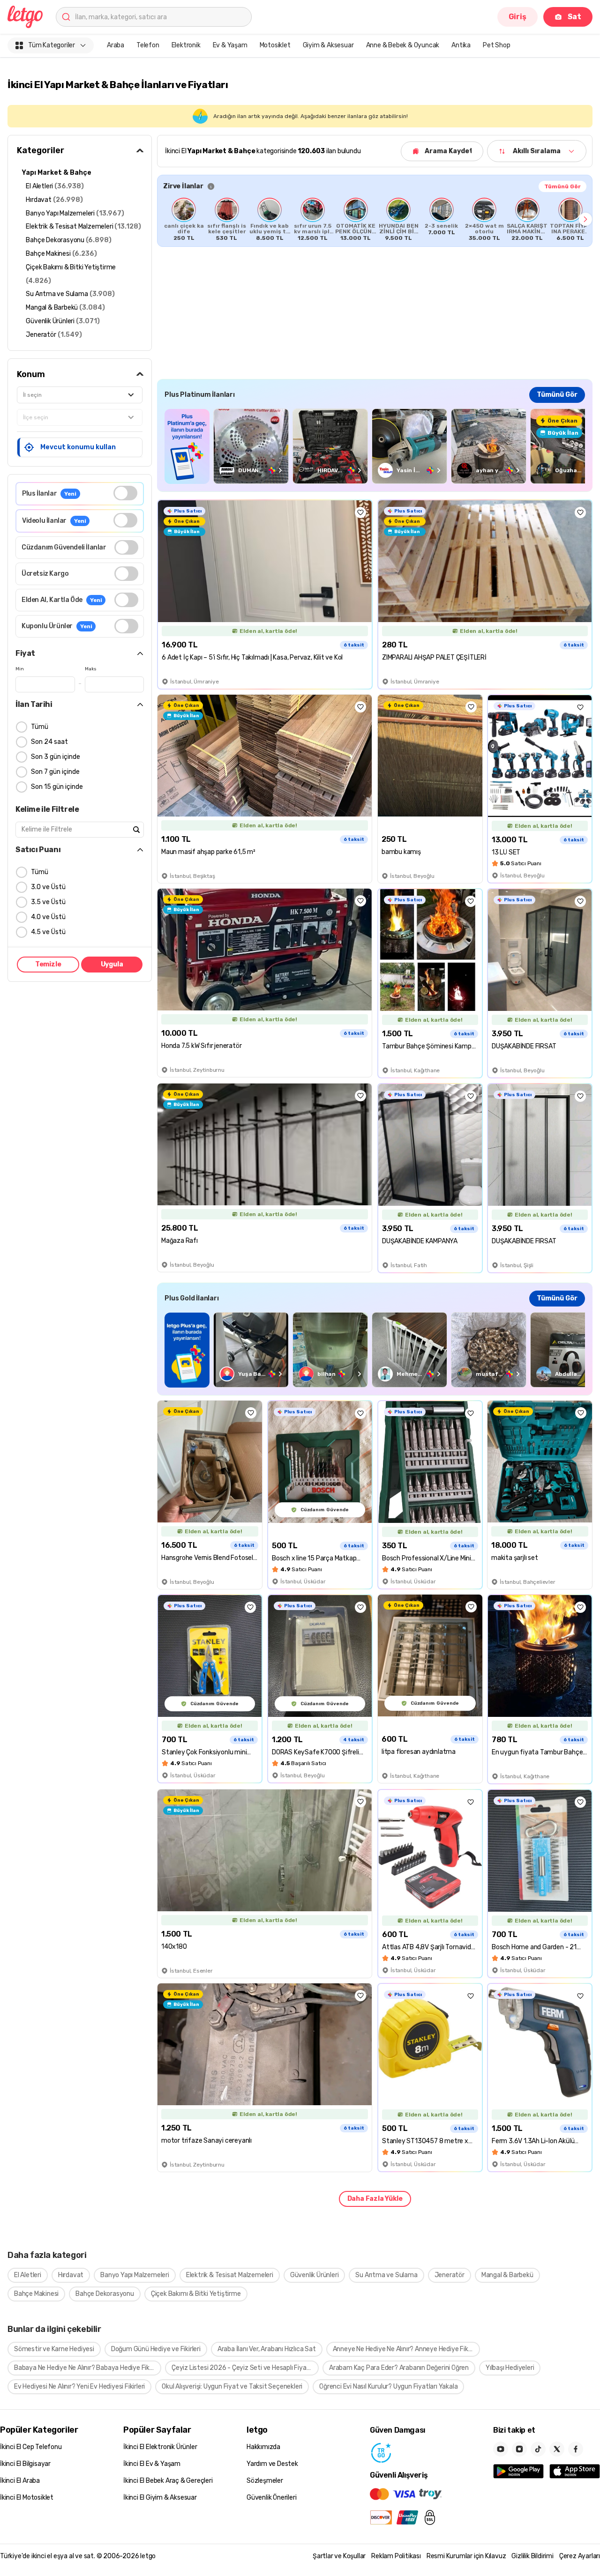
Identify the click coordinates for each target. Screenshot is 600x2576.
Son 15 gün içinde (57, 787)
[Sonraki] (585, 219)
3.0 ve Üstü (48, 887)
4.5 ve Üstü (48, 932)
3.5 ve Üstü (48, 902)
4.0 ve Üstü (48, 917)
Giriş (517, 17)
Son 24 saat (49, 742)
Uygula (112, 964)
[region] (375, 219)
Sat (574, 17)
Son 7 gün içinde (55, 772)
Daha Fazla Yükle (375, 2199)
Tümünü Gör (562, 186)
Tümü (40, 727)
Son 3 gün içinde (56, 757)
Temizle (48, 964)
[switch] (125, 493)
